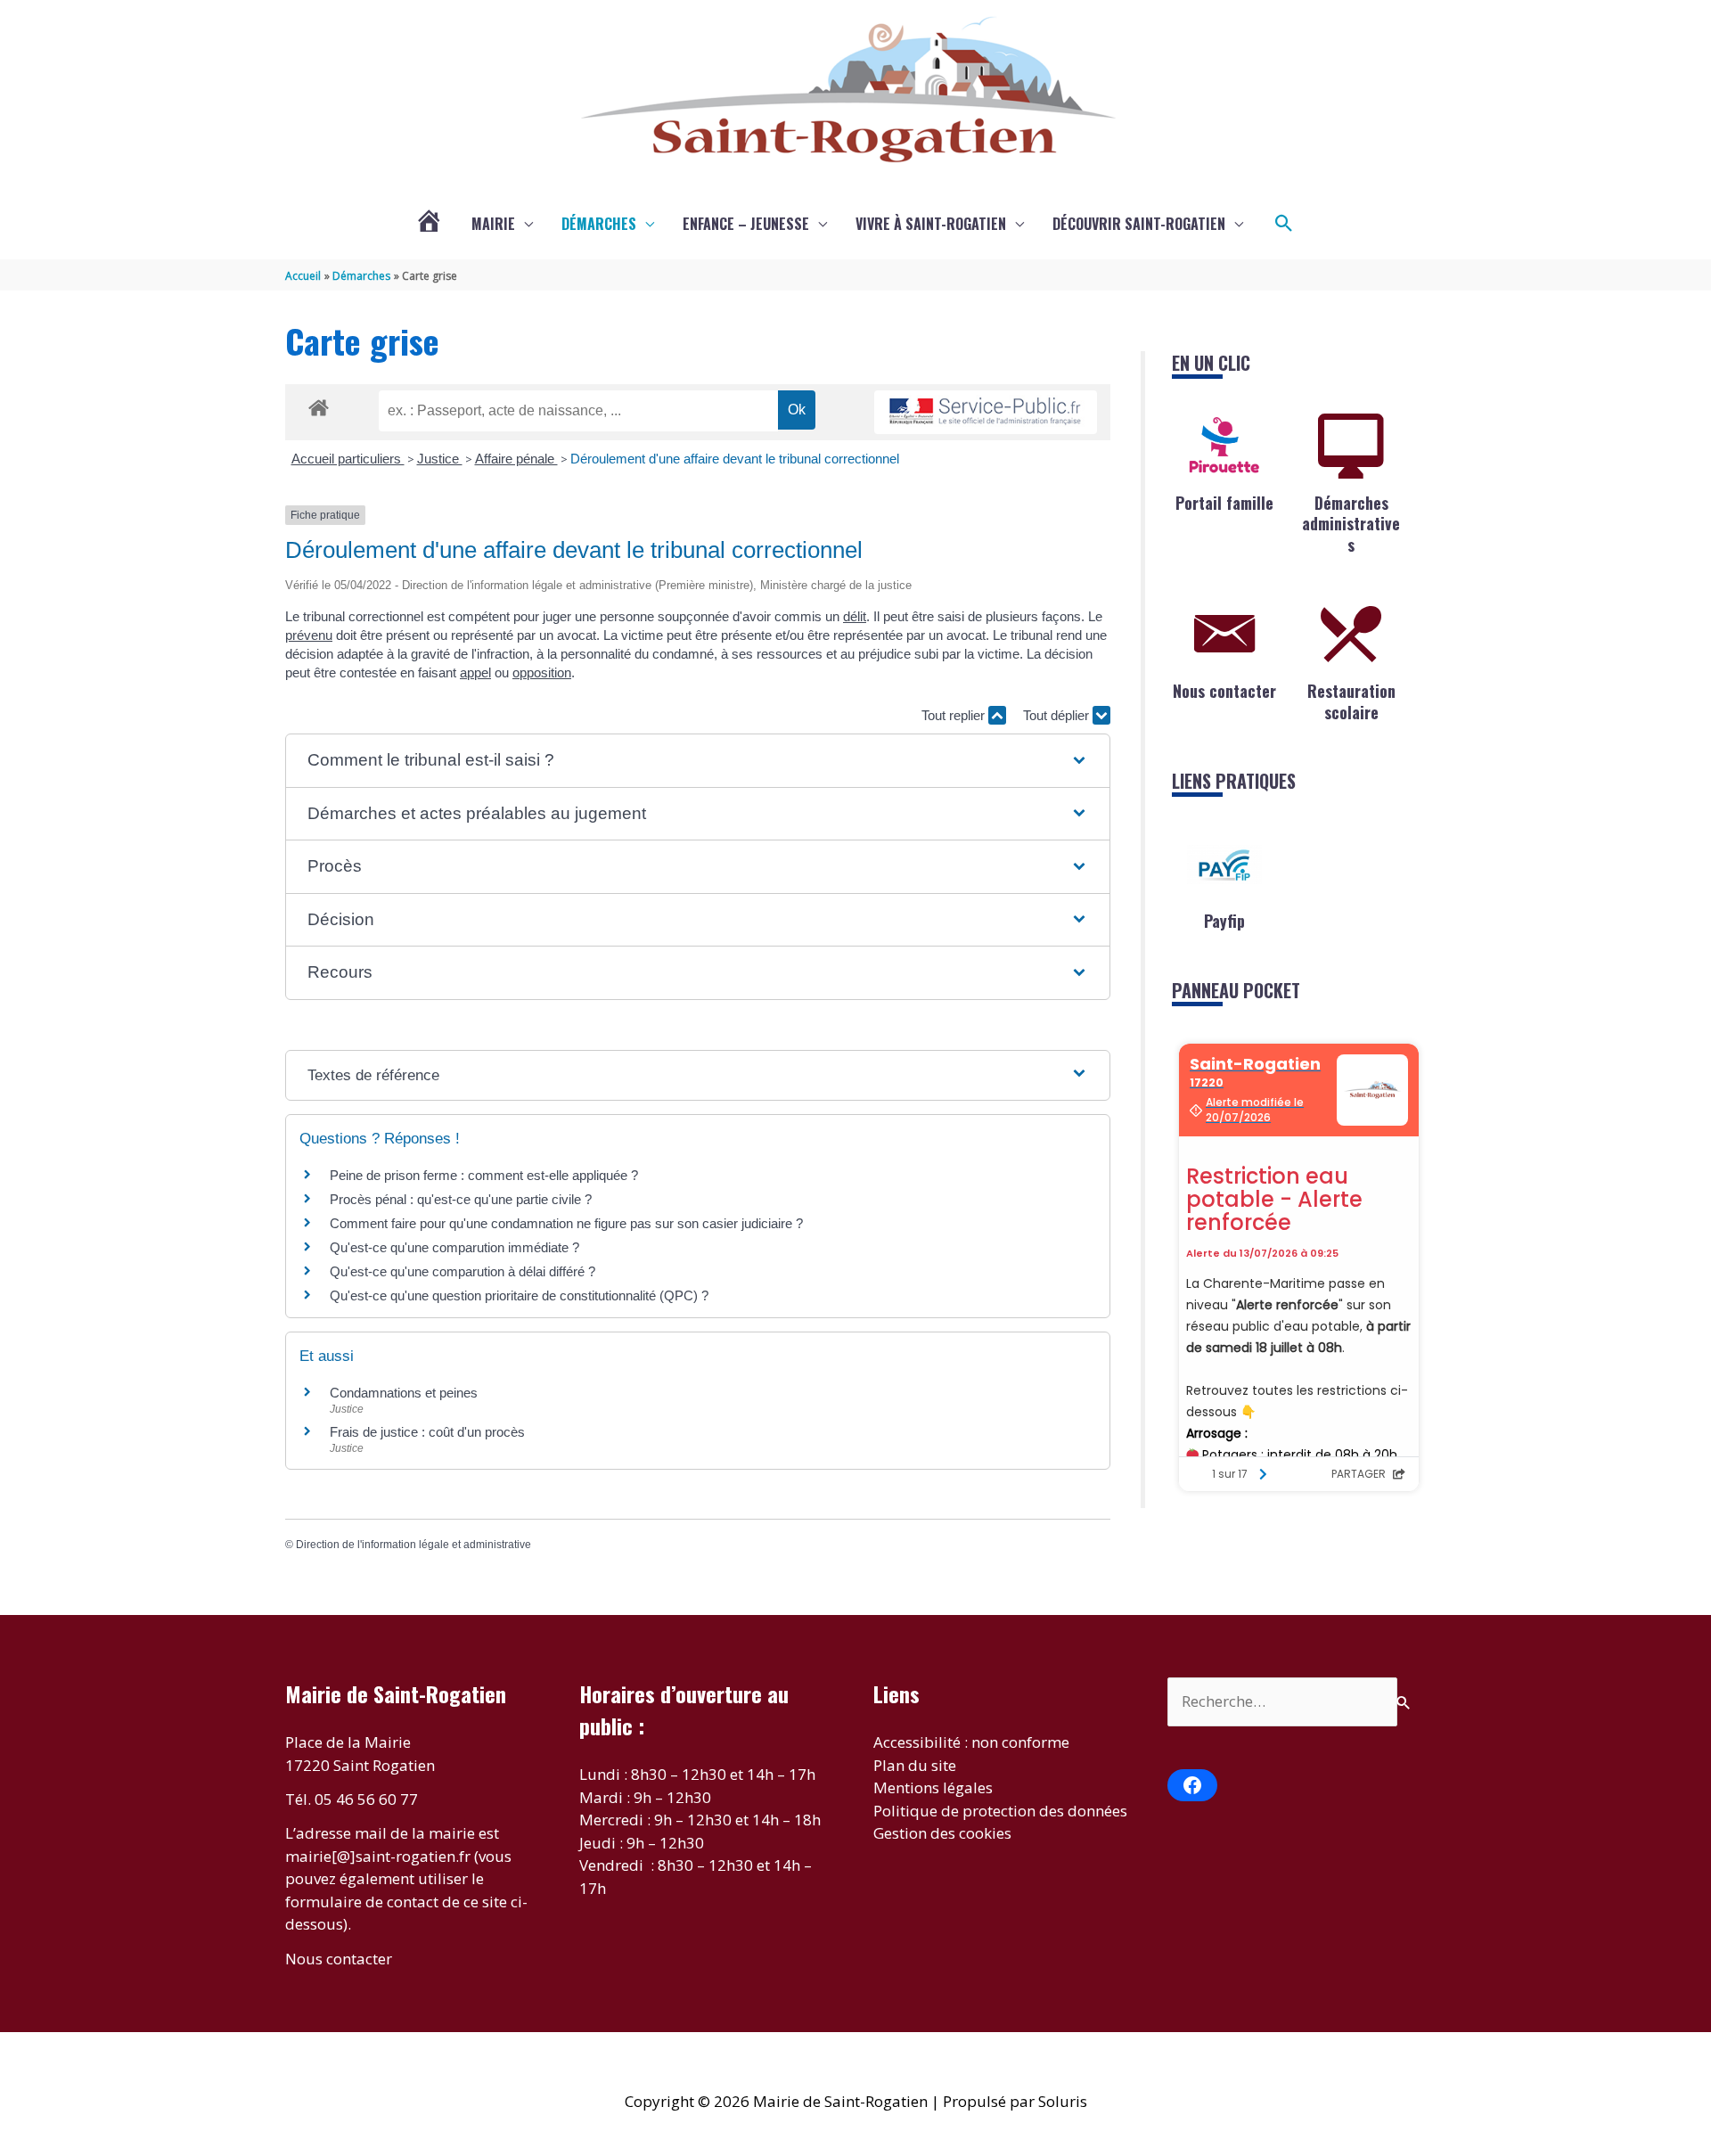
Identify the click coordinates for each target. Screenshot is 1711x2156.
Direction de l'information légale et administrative (413, 1545)
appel (475, 672)
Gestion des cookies (942, 1833)
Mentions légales (933, 1787)
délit (855, 616)
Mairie (493, 224)
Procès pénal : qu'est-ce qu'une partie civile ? (461, 1199)
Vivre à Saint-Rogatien (931, 224)
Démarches (599, 224)
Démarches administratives (1351, 524)
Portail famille (1224, 503)
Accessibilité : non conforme (971, 1742)
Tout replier (955, 715)
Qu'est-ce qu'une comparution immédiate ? (454, 1247)
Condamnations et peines (404, 1393)
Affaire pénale (516, 459)
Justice (440, 459)
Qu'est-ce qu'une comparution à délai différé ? (463, 1271)
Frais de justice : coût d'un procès (427, 1432)
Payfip (1224, 921)
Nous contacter (1224, 691)
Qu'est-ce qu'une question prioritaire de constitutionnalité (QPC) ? (519, 1295)
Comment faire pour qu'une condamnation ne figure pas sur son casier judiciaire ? (566, 1223)
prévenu (309, 635)
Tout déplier (1058, 715)
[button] (1284, 224)
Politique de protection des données (1000, 1811)
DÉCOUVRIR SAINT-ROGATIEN (1139, 224)
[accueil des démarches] (319, 405)
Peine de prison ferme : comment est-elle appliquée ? (484, 1175)
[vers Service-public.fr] (986, 412)
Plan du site (915, 1765)
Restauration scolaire (1351, 701)
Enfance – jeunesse (746, 224)
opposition (542, 672)
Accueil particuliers (348, 459)
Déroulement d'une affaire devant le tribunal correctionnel (735, 459)
